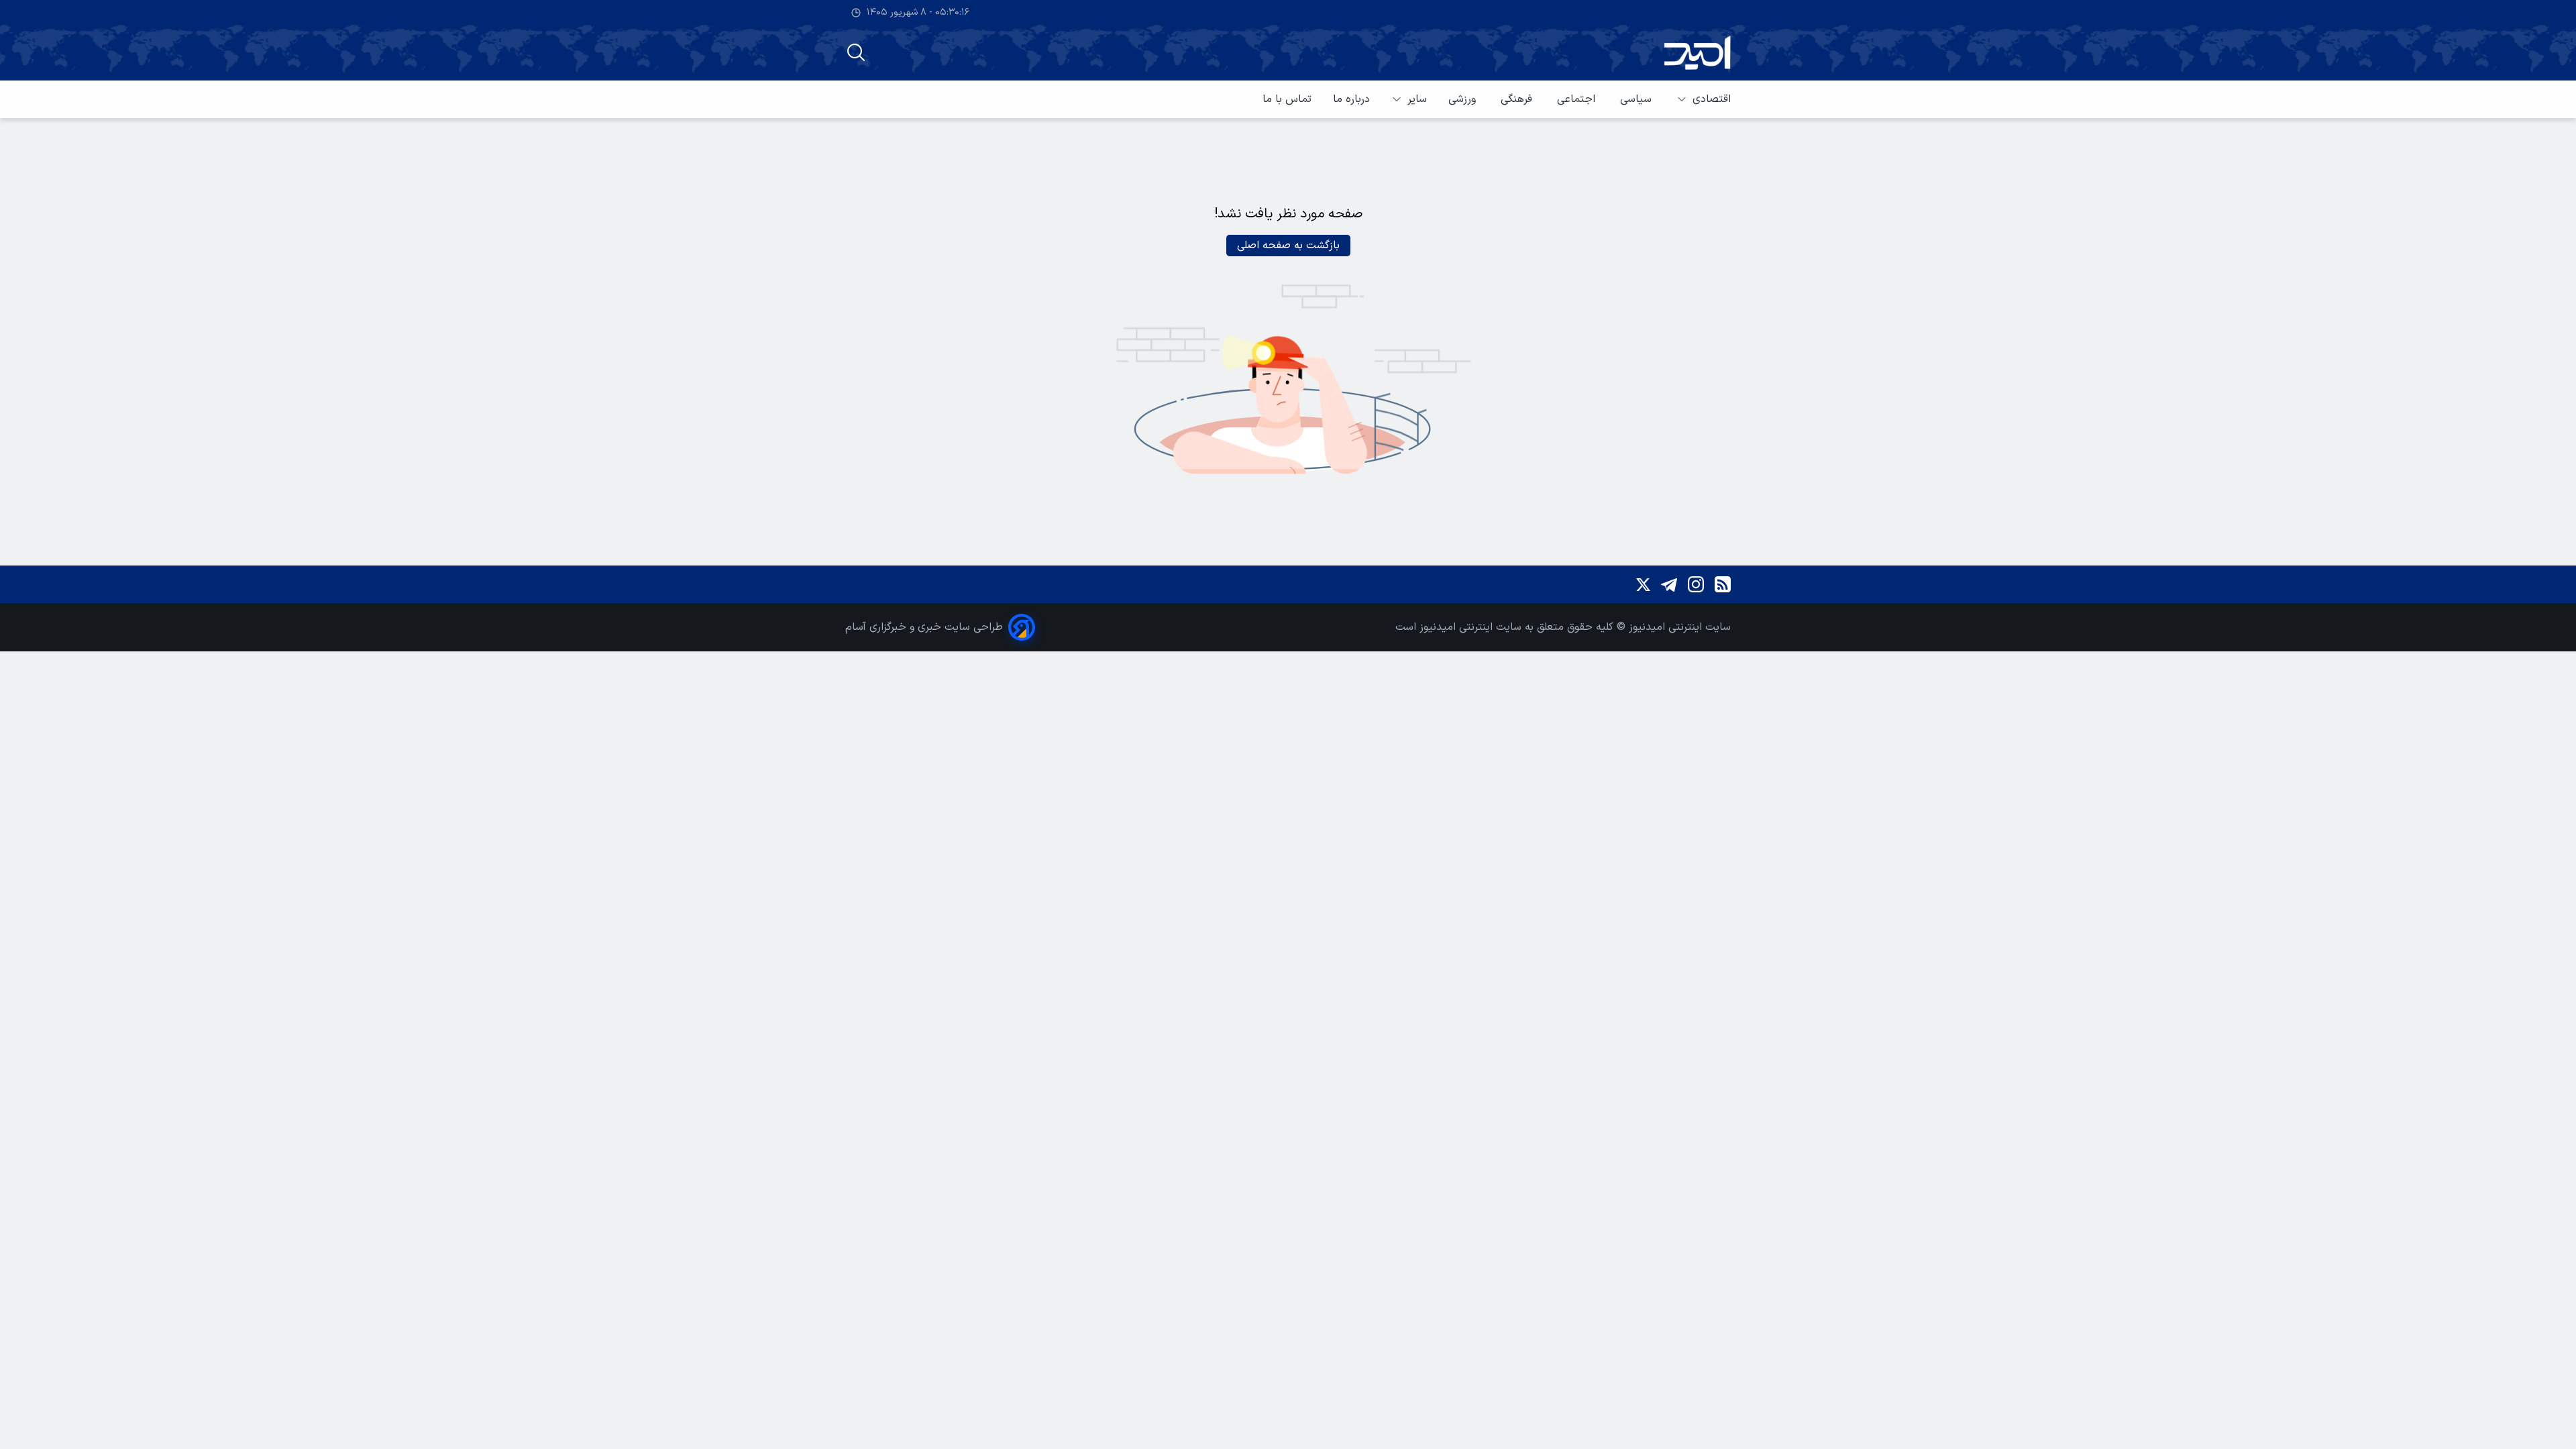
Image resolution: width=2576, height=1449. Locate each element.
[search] (856, 52)
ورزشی (1464, 99)
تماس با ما (1287, 99)
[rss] (1723, 584)
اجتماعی (1578, 99)
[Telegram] (1669, 584)
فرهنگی (1518, 99)
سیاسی (1638, 99)
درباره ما (1351, 99)
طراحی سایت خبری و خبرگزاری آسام (924, 627)
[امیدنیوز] (1697, 53)
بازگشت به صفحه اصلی (1288, 246)
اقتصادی (1712, 99)
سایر (1417, 99)
